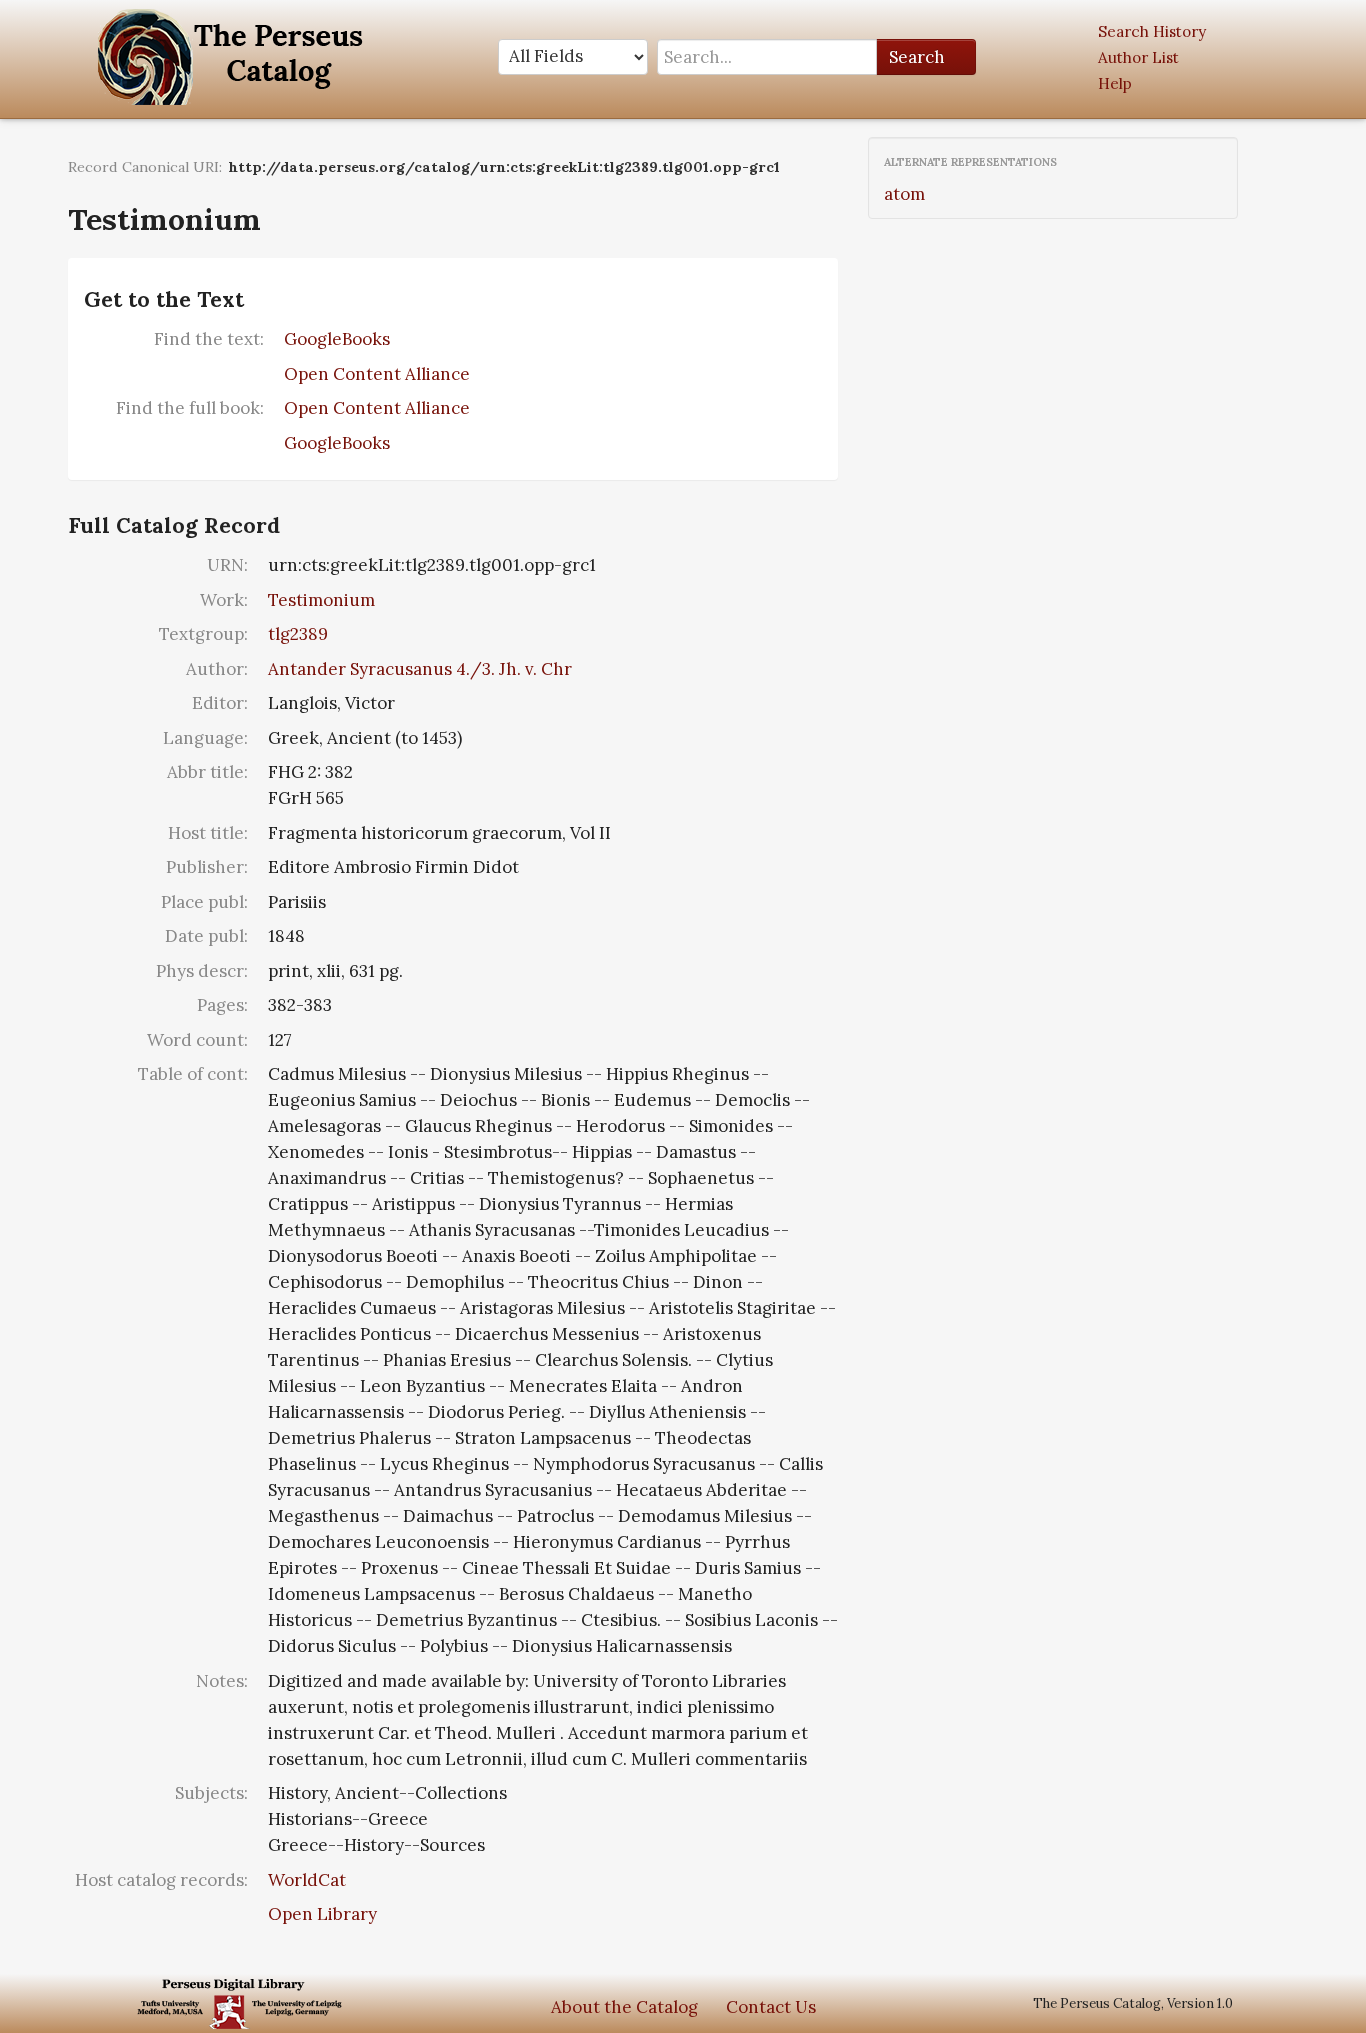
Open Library (322, 1914)
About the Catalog (624, 2007)
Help (1115, 83)
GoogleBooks (337, 339)
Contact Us (771, 2007)
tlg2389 (298, 634)
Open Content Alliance (377, 374)
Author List (1138, 57)
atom (904, 194)
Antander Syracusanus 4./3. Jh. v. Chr (420, 669)
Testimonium (321, 600)
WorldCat (307, 1880)
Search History (1152, 31)
